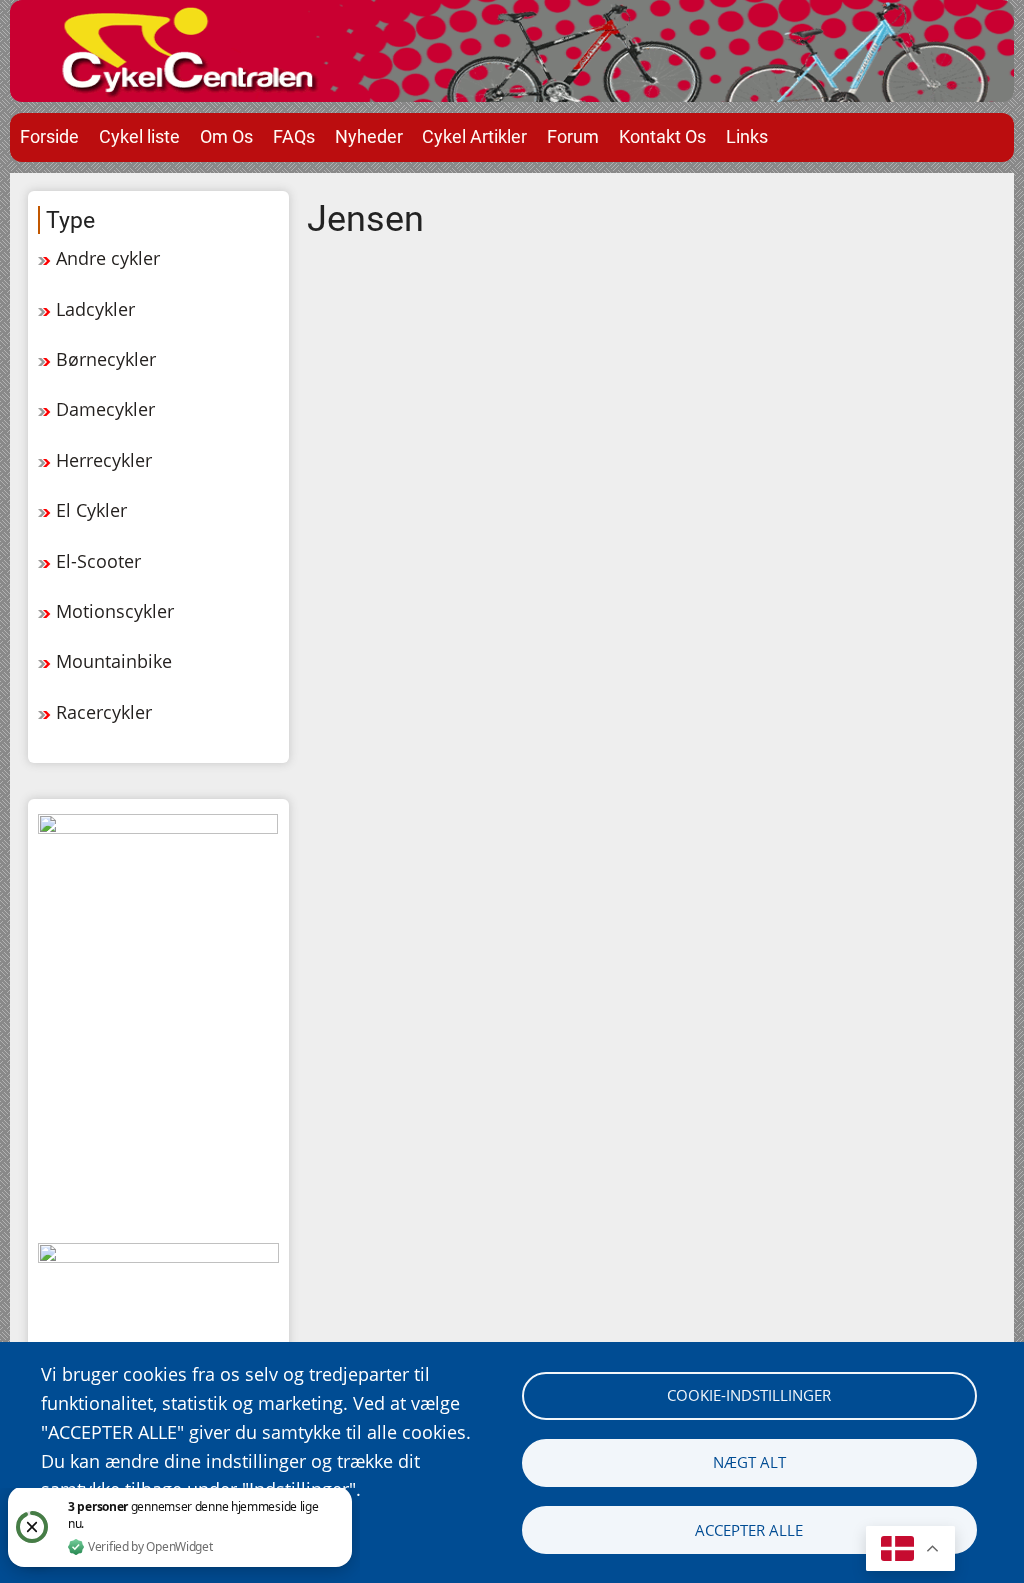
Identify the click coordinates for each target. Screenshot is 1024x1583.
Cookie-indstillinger (749, 1395)
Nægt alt (749, 1462)
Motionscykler (115, 611)
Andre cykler (108, 258)
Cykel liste (139, 136)
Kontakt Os (662, 136)
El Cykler (91, 510)
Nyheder (369, 136)
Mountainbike (114, 661)
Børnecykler (106, 359)
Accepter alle (749, 1530)
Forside (49, 136)
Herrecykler (104, 460)
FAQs (294, 136)
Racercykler (104, 712)
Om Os (226, 136)
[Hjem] (512, 51)
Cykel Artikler (474, 136)
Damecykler (105, 409)
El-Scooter (98, 561)
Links (747, 136)
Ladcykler (95, 309)
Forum (573, 136)
